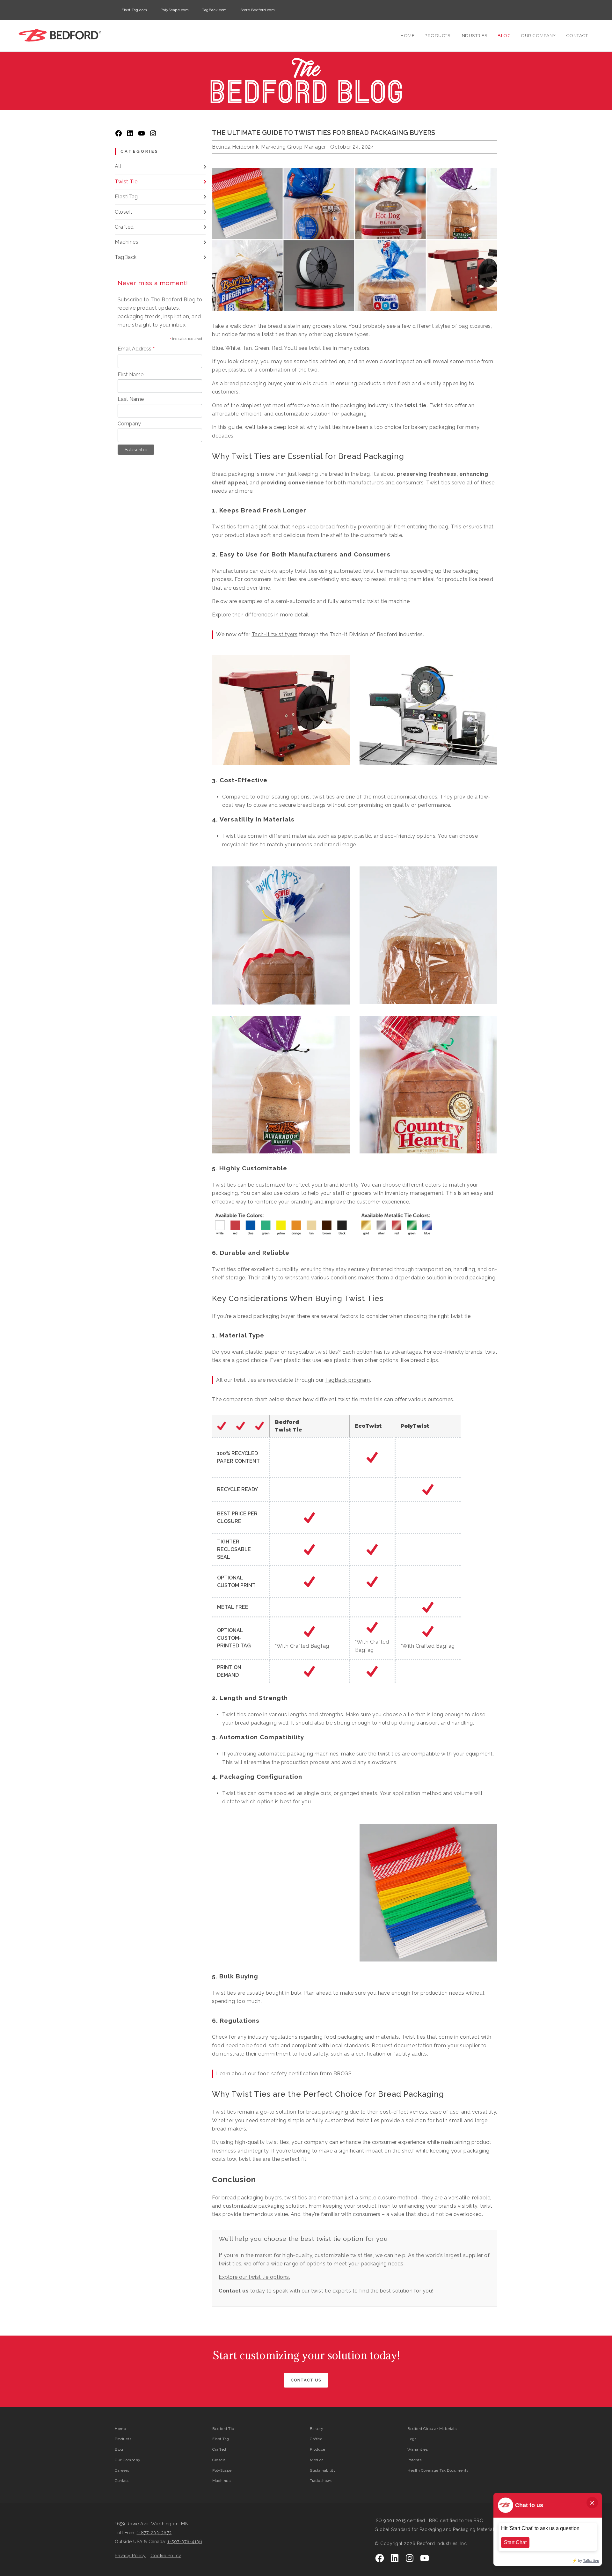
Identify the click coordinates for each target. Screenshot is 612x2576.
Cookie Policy (166, 2556)
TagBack (126, 257)
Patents (415, 2460)
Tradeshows (321, 2481)
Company (129, 424)
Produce (318, 2449)
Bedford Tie (223, 2429)
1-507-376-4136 (185, 2542)
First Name (131, 375)
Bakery (317, 2429)
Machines (127, 242)
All (118, 166)
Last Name (131, 399)
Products (437, 35)
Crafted (124, 227)
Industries (474, 35)
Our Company (538, 35)
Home (407, 35)
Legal (413, 2439)
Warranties (418, 2449)
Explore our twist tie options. (254, 2277)
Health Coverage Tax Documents (438, 2470)
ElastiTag (126, 197)
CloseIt (124, 212)
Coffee (316, 2439)
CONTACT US (306, 2380)
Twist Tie (126, 182)
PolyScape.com (175, 10)
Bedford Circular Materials (432, 2429)
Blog (504, 35)
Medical (317, 2460)
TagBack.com (215, 10)
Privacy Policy (130, 2556)
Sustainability (323, 2470)
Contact (577, 35)
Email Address (136, 349)
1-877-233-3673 (154, 2533)
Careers (122, 2470)
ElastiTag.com (134, 10)
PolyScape (222, 2470)
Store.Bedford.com (258, 10)
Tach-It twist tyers (275, 634)
